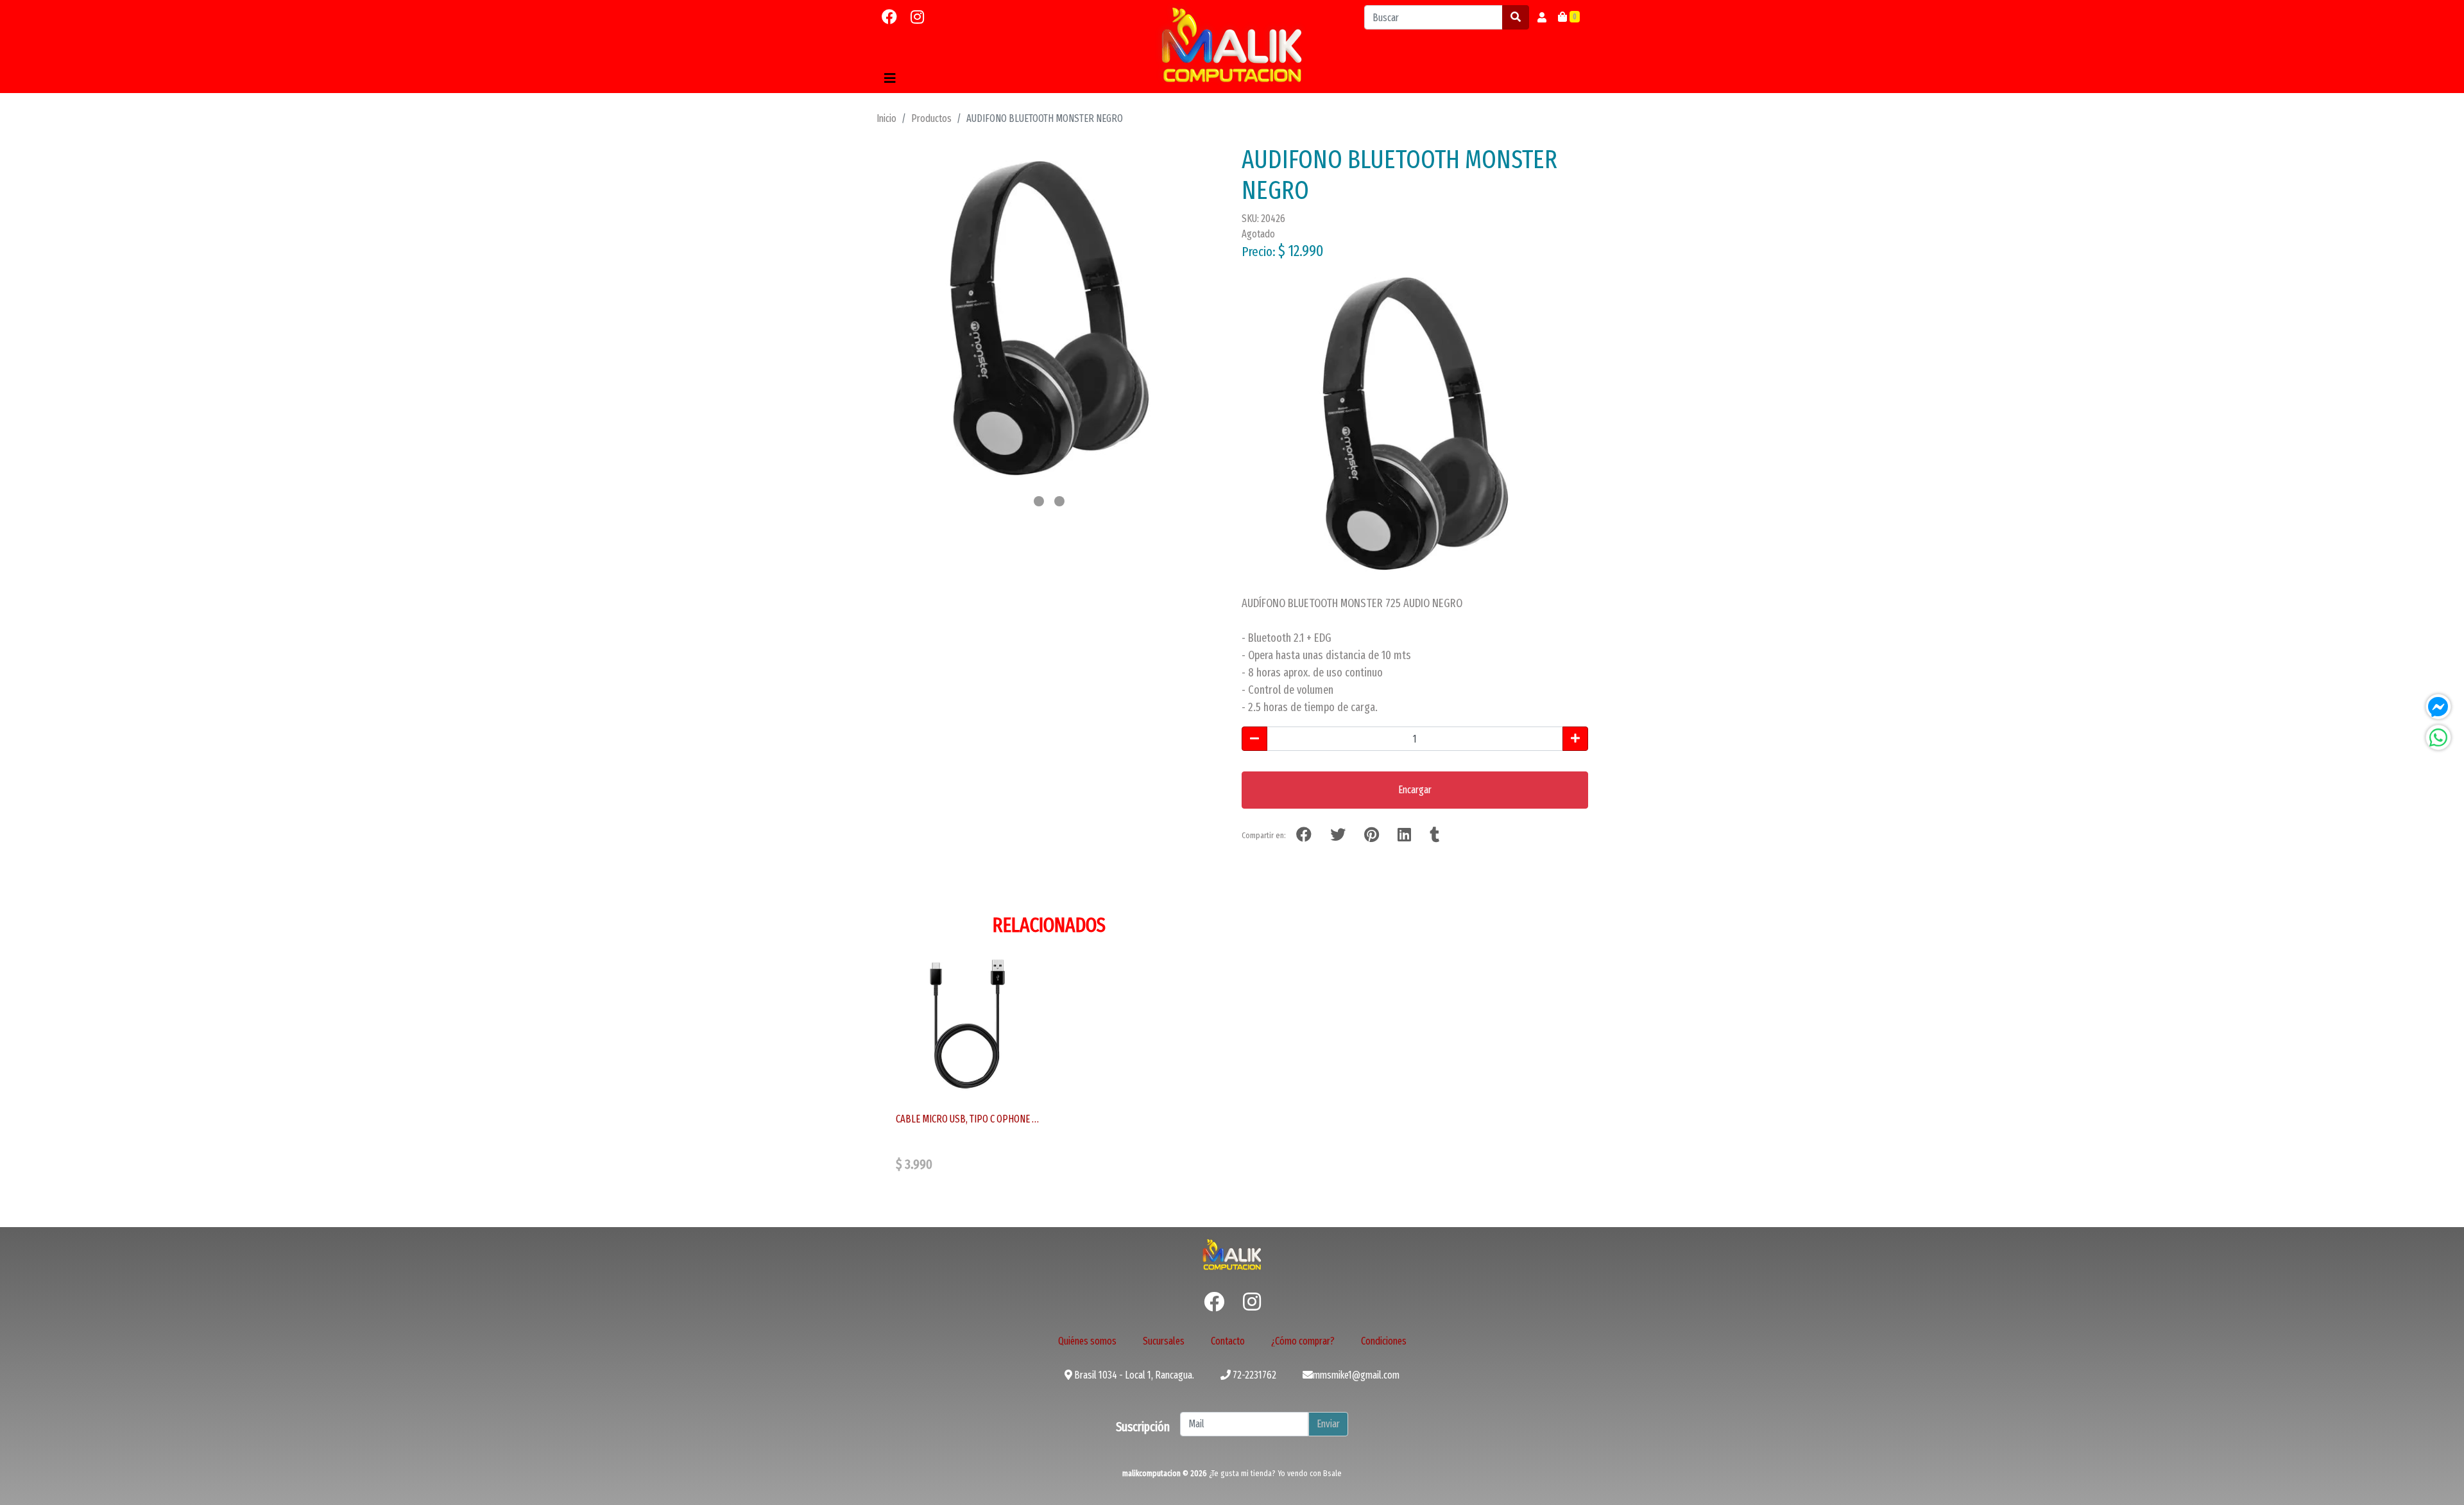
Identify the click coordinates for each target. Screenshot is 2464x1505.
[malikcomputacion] (1232, 45)
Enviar (1328, 1424)
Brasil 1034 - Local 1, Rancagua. (1133, 1375)
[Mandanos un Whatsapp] (2438, 737)
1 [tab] (1039, 501)
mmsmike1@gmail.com (1356, 1375)
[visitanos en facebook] (889, 17)
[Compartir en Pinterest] (1372, 835)
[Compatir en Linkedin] (1404, 835)
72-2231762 (1253, 1375)
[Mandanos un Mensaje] (2438, 707)
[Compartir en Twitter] (1338, 835)
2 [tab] (1059, 501)
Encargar (1415, 790)
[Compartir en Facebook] (1304, 835)
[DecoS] (1232, 1254)
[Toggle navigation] (890, 78)
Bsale (1332, 1473)
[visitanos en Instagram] (917, 17)
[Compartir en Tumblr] (1434, 835)
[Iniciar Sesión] (1542, 17)
